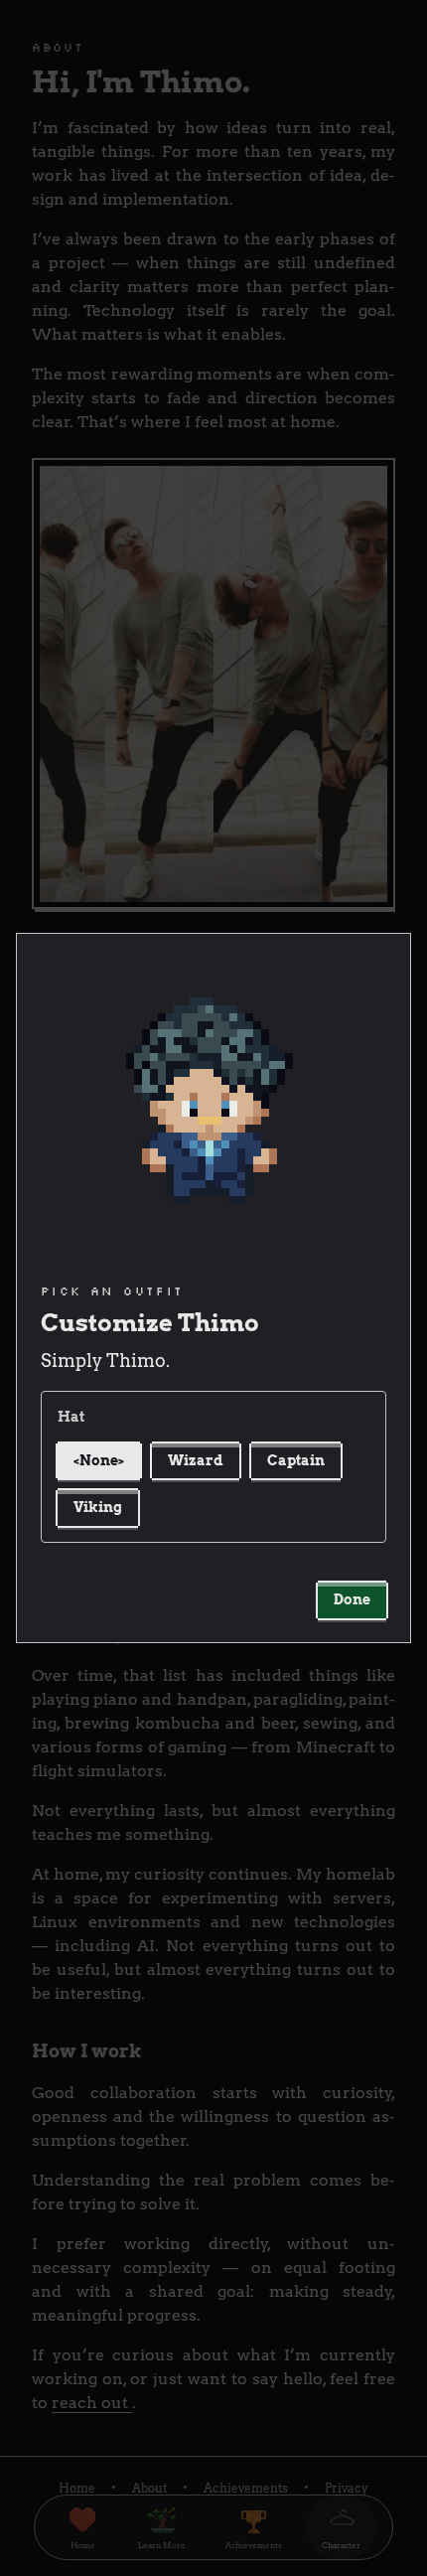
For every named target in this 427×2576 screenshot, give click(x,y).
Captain (296, 1460)
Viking (98, 1507)
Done (352, 1599)
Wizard (196, 1460)
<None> (99, 1460)
